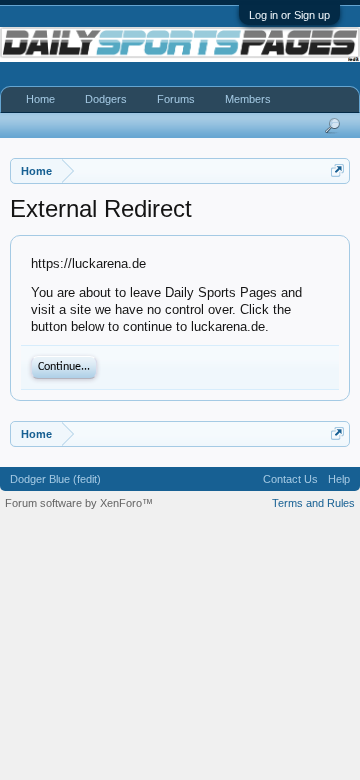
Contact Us (290, 479)
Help (339, 479)
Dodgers (106, 99)
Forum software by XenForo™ (79, 503)
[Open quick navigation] (337, 170)
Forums (176, 99)
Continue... (64, 367)
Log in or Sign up (289, 15)
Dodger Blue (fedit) (55, 479)
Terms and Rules (313, 503)
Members (248, 99)
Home (40, 99)
